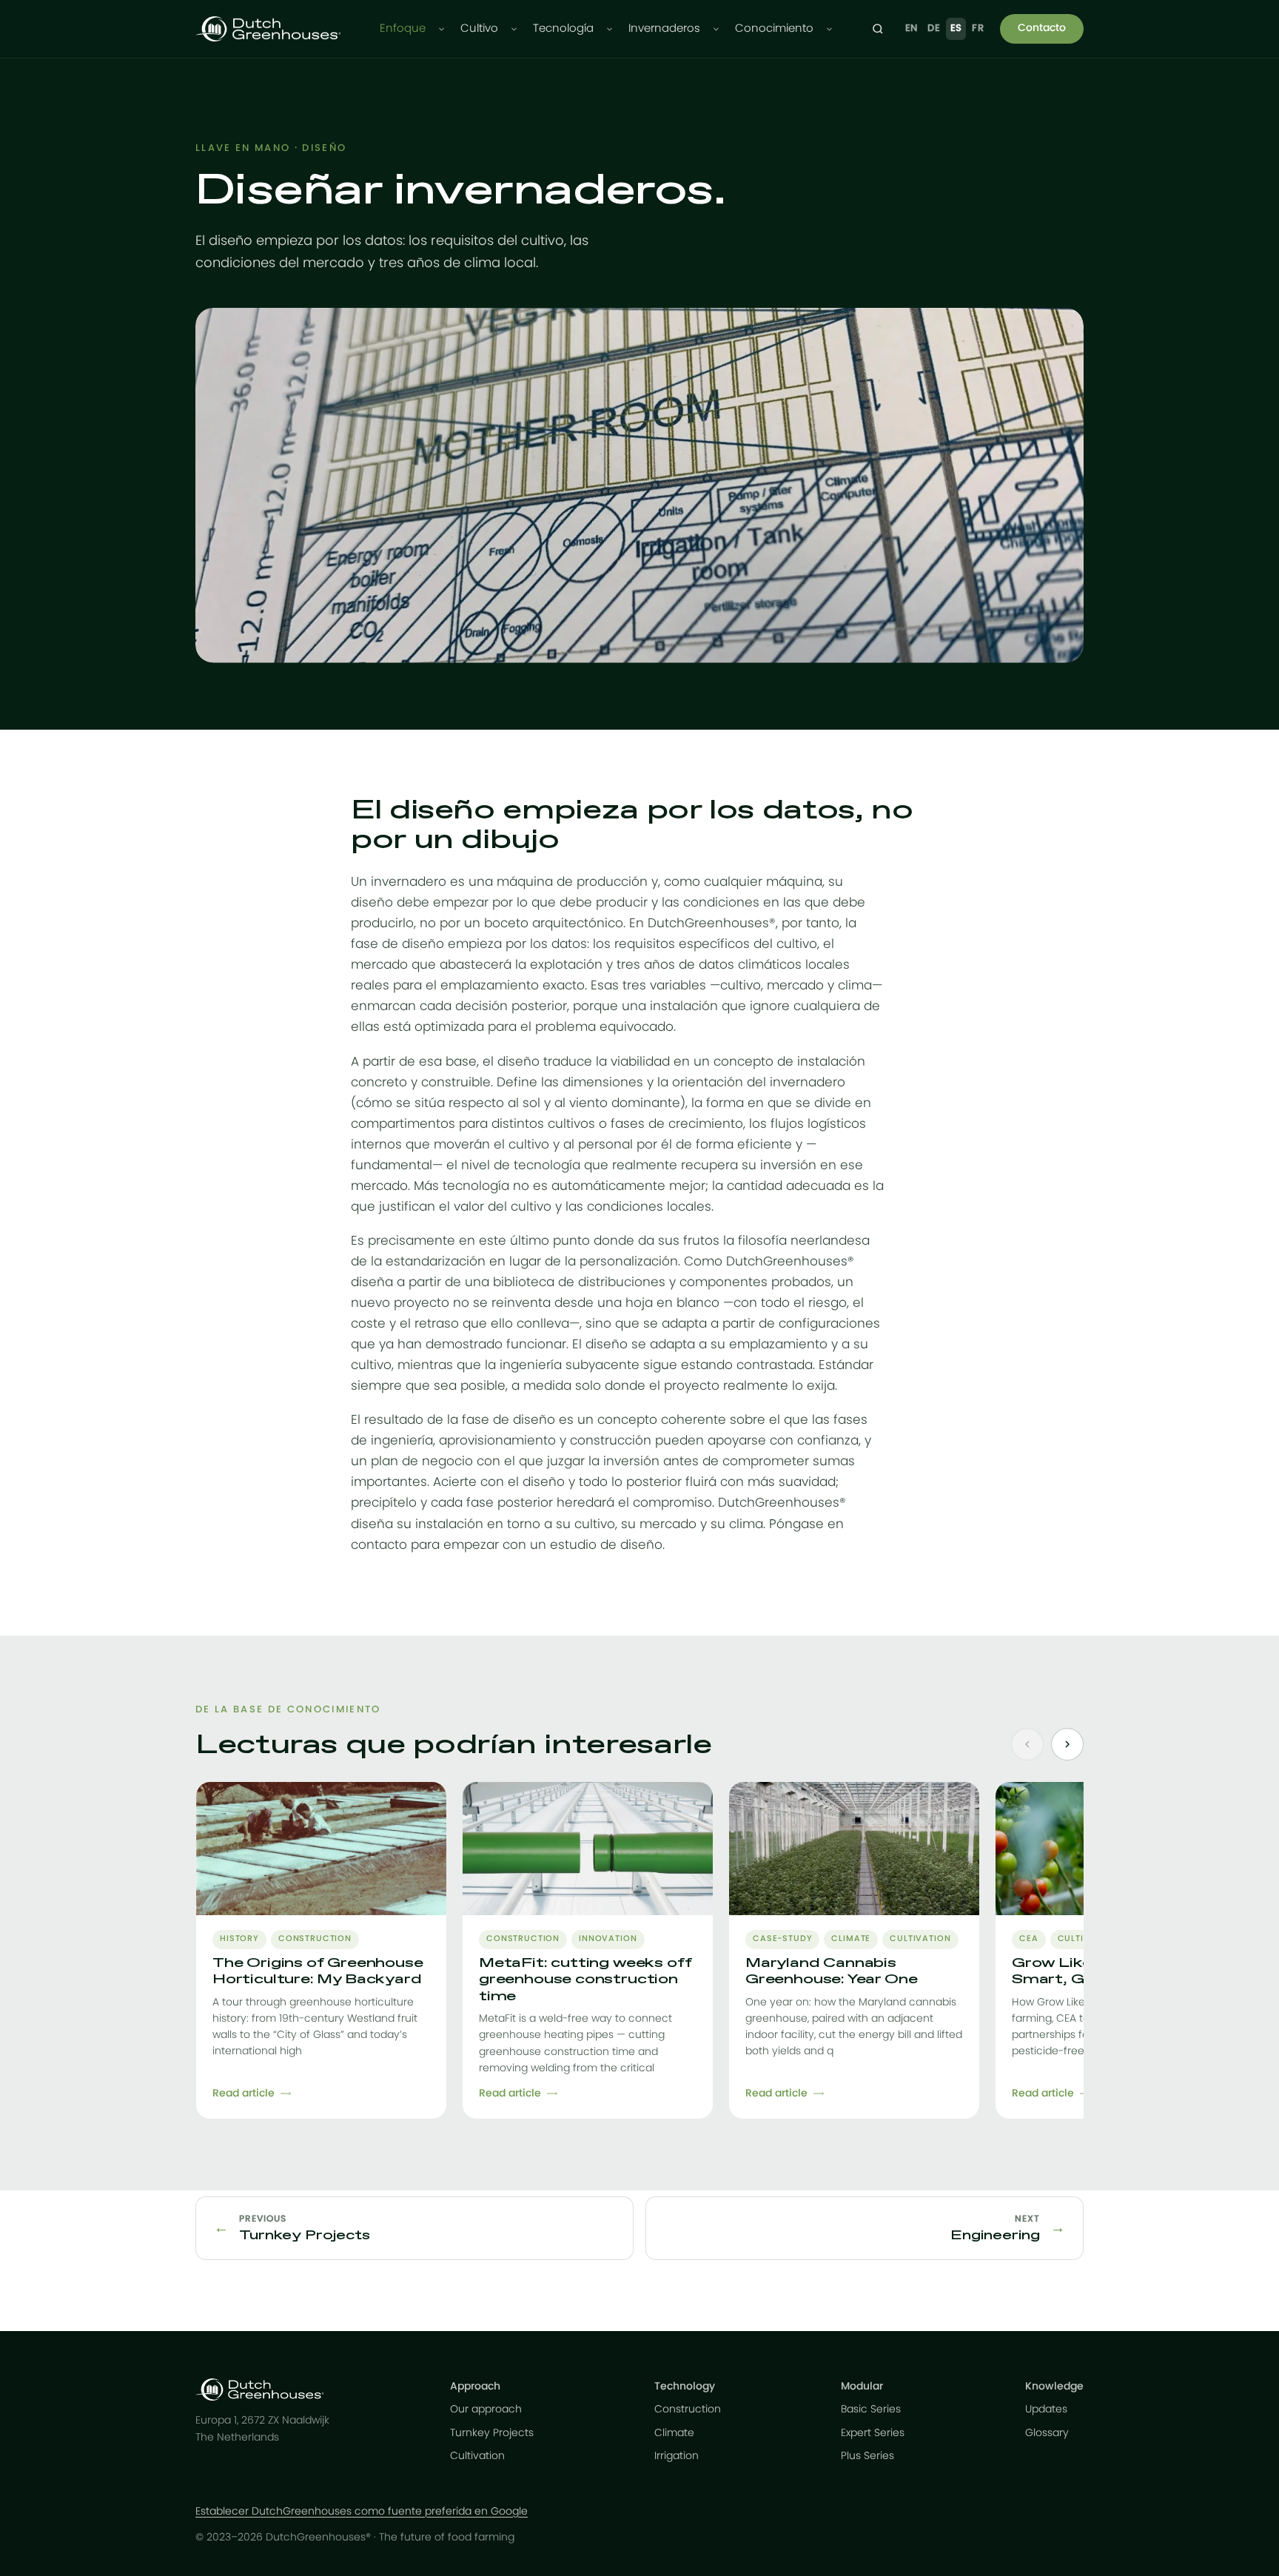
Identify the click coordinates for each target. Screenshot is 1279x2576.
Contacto (1042, 28)
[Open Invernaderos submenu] (716, 29)
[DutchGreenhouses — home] (268, 29)
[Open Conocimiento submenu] (829, 29)
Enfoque (403, 28)
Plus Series (867, 2456)
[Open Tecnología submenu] (610, 29)
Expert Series (873, 2433)
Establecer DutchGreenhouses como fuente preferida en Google (362, 2512)
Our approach (486, 2409)
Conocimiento (774, 28)
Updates (1046, 2409)
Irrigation (677, 2456)
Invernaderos (664, 28)
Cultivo (479, 28)
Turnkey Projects (492, 2433)
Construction (688, 2409)
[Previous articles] (1027, 1744)
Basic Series (871, 2409)
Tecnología (563, 28)
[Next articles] (1067, 1744)
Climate (674, 2433)
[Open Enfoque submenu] (442, 29)
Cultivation (477, 2456)
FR (978, 28)
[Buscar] (878, 29)
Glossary (1047, 2433)
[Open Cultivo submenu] (514, 29)
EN (912, 28)
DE (934, 28)
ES (956, 28)
